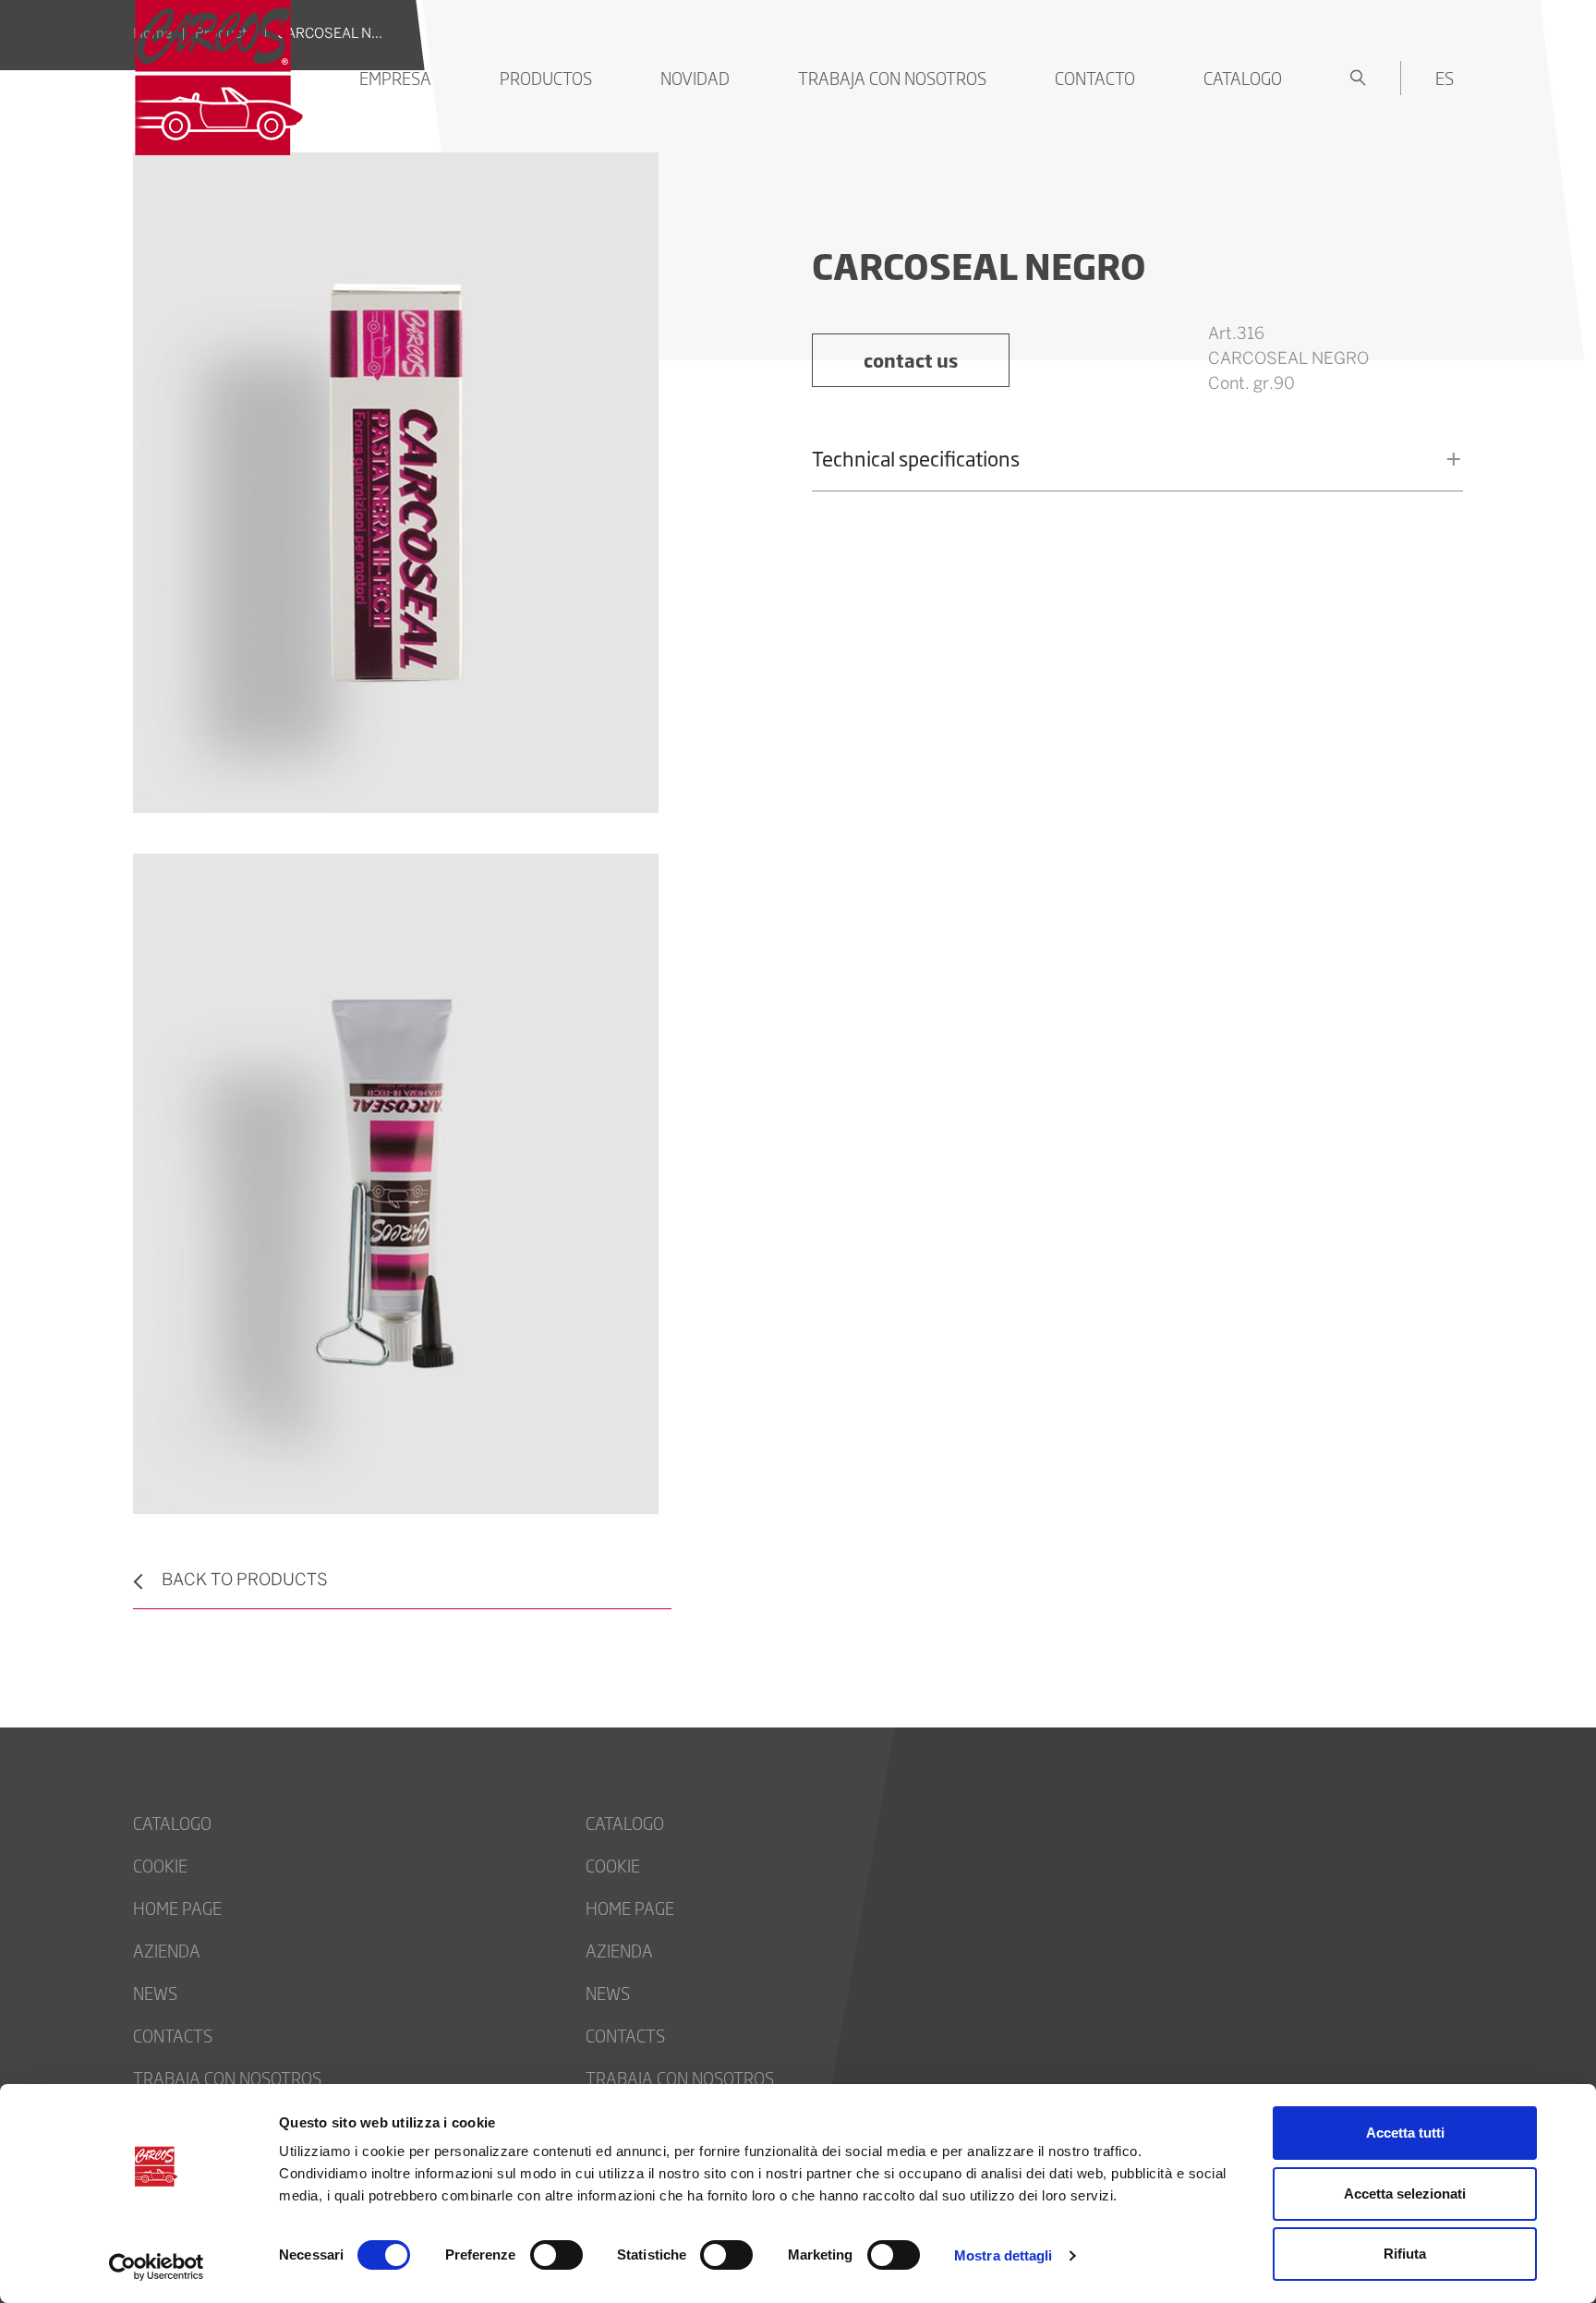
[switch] (556, 2255)
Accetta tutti (1405, 2133)
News (155, 1993)
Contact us (911, 360)
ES (1445, 78)
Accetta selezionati (1405, 2194)
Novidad (695, 78)
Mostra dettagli (1004, 2255)
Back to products (245, 1581)
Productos (546, 78)
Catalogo (1243, 78)
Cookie (160, 1865)
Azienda (167, 1950)
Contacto (1095, 78)
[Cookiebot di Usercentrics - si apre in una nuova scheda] (157, 2267)
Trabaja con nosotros (892, 78)
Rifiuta (1405, 2254)
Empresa (395, 78)
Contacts (173, 2035)
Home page (177, 1908)
